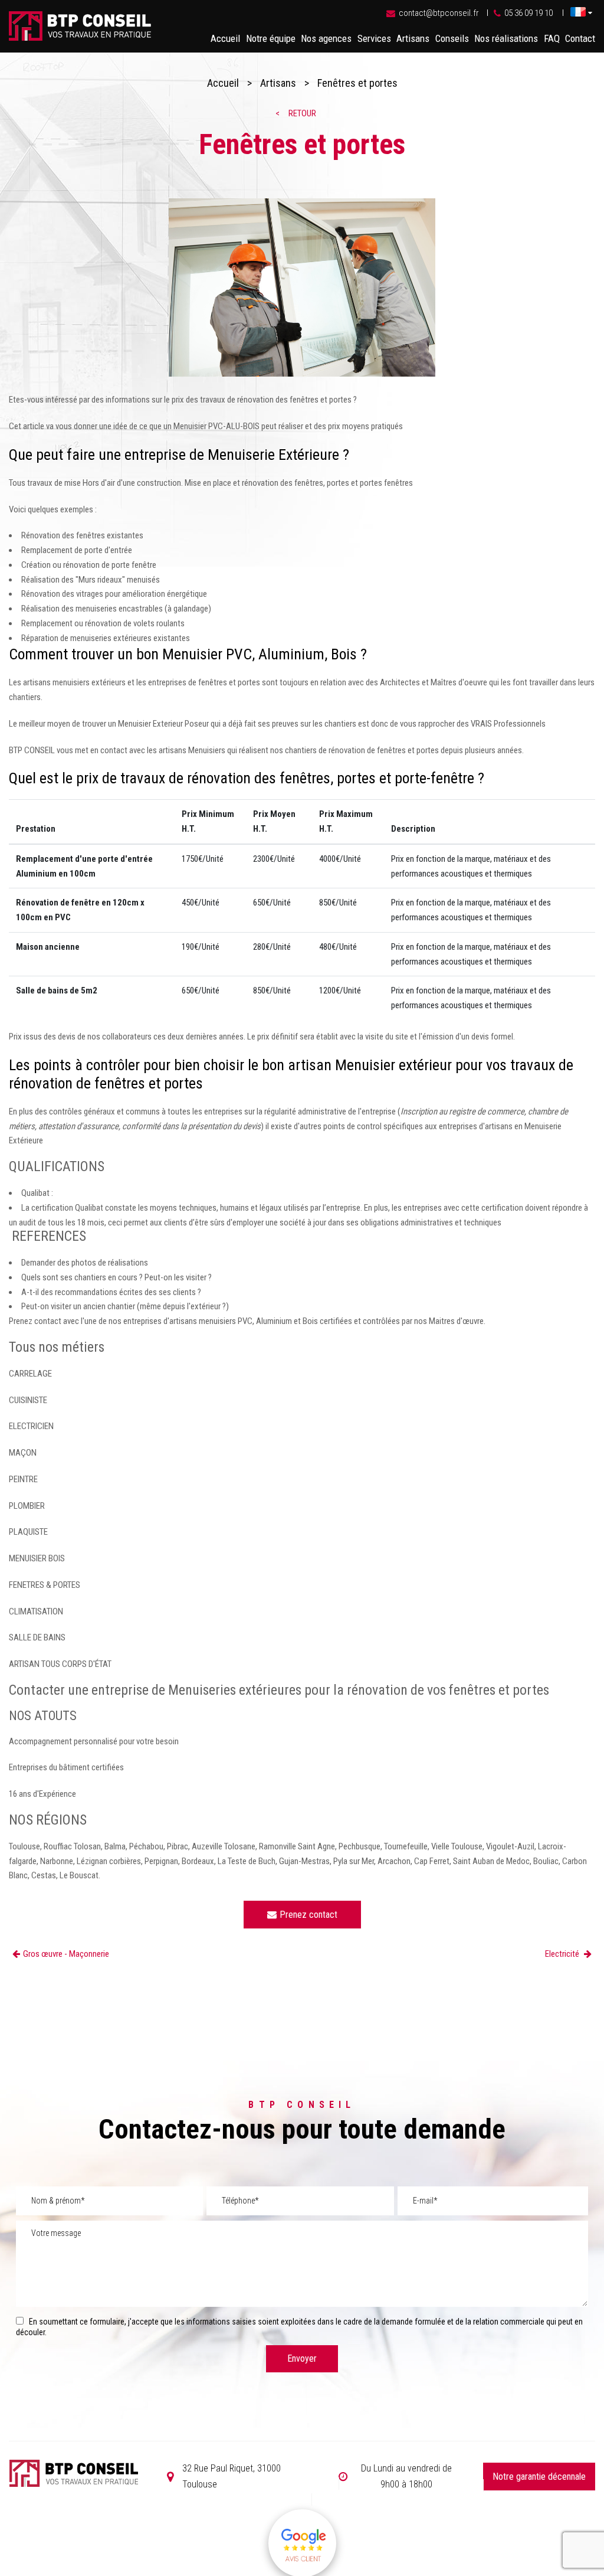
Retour (302, 113)
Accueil (225, 38)
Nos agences (326, 38)
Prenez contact (308, 1915)
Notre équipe (271, 38)
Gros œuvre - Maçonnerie (66, 1954)
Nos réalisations (506, 38)
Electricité (563, 1954)
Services (374, 38)
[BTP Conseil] (80, 38)
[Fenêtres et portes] (302, 290)
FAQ (552, 38)
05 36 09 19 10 (528, 13)
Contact (580, 38)
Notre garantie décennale (539, 2477)
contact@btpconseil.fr (439, 13)
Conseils (452, 38)
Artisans (413, 38)
